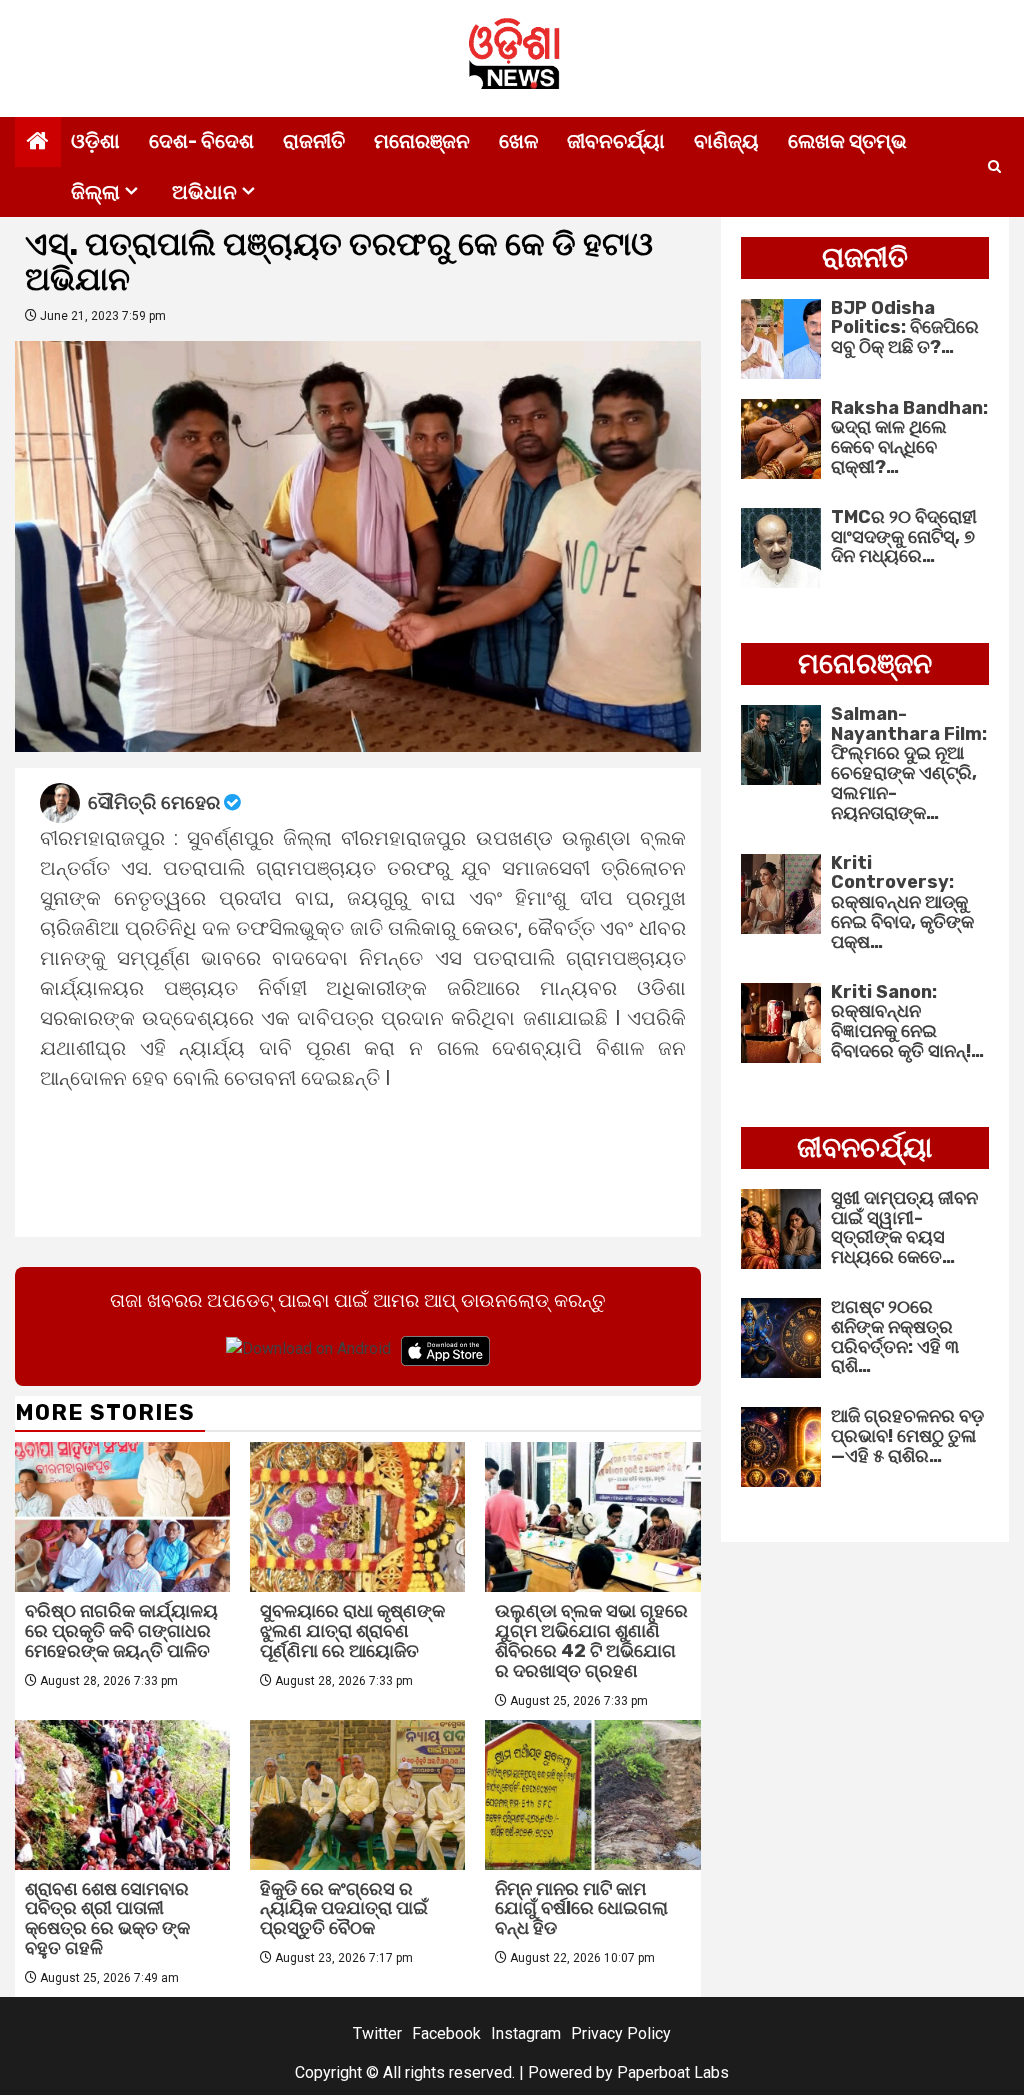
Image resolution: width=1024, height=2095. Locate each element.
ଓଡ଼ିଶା (95, 141)
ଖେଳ (518, 141)
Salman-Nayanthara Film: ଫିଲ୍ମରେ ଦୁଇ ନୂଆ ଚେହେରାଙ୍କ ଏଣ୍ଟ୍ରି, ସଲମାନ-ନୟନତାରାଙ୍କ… (909, 763)
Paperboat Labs (673, 2072)
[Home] (38, 143)
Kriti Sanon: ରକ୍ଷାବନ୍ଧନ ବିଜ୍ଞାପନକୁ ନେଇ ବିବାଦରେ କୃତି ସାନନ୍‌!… (907, 1021)
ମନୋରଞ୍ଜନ (422, 141)
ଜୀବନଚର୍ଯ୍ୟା (616, 141)
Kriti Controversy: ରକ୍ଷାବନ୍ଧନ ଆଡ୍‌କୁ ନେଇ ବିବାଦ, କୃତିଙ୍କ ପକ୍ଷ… (902, 902)
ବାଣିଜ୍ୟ (726, 141)
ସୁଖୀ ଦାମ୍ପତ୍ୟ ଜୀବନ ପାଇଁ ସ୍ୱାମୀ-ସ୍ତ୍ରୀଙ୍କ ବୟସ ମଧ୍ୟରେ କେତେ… (904, 1227)
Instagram (526, 2033)
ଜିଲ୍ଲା (95, 192)
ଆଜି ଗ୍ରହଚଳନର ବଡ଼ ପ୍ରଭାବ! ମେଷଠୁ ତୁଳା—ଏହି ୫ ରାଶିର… (907, 1436)
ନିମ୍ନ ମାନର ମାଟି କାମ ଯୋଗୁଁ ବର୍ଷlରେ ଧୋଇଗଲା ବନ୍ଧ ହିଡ (581, 1909)
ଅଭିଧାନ (204, 192)
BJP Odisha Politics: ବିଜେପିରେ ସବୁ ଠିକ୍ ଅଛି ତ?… (905, 328)
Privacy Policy (621, 2033)
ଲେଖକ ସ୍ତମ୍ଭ (847, 141)
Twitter (377, 2033)
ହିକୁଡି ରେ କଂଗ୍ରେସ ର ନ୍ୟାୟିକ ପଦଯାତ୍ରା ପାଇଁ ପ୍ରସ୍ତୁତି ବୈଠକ (344, 1909)
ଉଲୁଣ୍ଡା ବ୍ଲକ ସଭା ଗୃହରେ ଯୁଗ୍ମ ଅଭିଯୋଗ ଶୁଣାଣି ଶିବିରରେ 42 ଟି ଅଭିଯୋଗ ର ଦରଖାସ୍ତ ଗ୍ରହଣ (591, 1640)
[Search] (994, 167)
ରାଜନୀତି (314, 141)
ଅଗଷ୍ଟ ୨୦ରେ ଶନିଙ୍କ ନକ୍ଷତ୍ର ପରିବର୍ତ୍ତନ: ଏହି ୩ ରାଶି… (895, 1336)
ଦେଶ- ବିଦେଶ (201, 141)
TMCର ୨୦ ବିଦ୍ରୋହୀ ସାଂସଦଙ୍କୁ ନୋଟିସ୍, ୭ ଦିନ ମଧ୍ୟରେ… (904, 537)
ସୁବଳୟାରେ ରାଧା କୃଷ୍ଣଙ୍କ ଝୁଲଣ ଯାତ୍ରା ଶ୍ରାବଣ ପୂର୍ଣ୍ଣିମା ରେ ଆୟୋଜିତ (352, 1631)
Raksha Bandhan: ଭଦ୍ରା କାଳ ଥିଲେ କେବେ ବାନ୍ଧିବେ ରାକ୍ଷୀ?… (909, 437)
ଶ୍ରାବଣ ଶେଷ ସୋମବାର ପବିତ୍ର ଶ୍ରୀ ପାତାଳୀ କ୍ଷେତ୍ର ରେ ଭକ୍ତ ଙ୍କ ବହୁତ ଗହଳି (107, 1918)
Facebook (446, 2033)
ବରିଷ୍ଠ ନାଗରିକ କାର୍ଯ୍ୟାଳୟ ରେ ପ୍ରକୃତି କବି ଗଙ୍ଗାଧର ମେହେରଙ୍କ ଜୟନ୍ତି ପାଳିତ (121, 1631)
